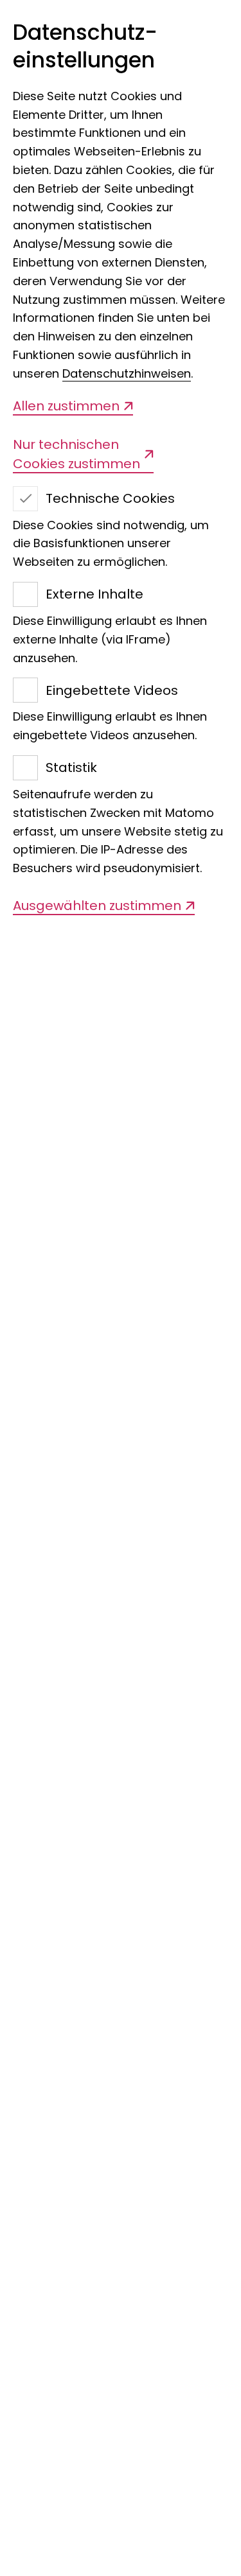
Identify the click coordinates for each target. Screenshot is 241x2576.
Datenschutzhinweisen (127, 373)
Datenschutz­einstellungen (85, 47)
